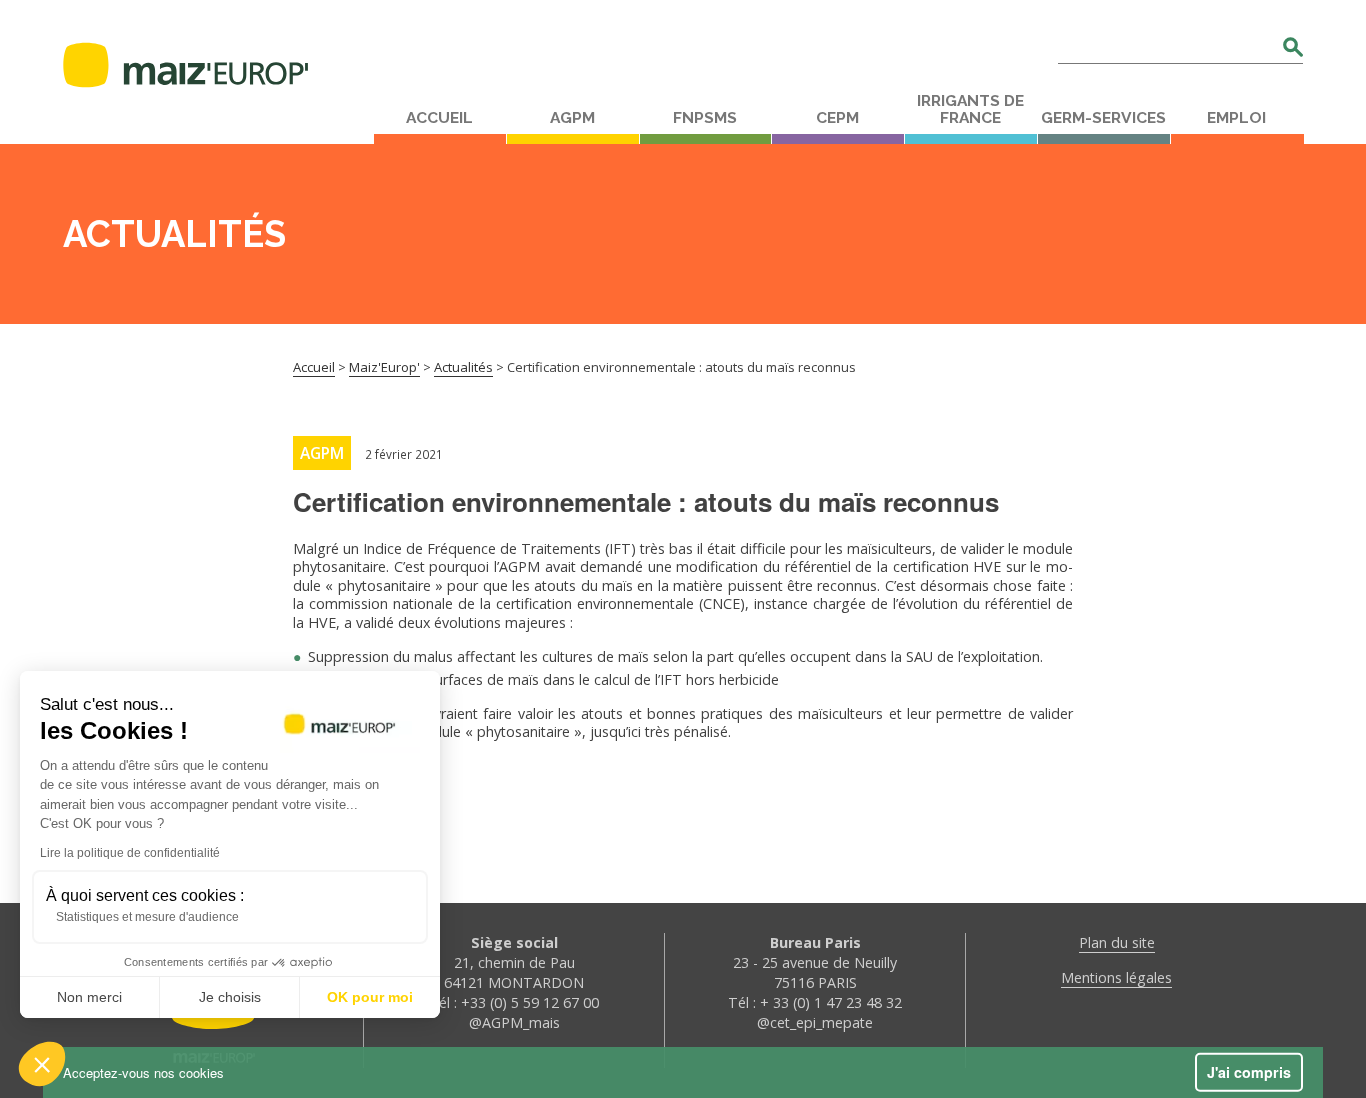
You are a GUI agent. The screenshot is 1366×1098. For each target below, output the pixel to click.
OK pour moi (370, 997)
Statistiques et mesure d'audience (147, 917)
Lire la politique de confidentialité (130, 853)
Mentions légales (1116, 977)
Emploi (1236, 118)
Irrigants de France (970, 109)
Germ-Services (1103, 118)
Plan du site (1117, 942)
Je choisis (230, 997)
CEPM (837, 118)
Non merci (89, 997)
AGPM (572, 118)
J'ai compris (1249, 1072)
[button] (42, 1064)
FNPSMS (705, 118)
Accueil (439, 118)
